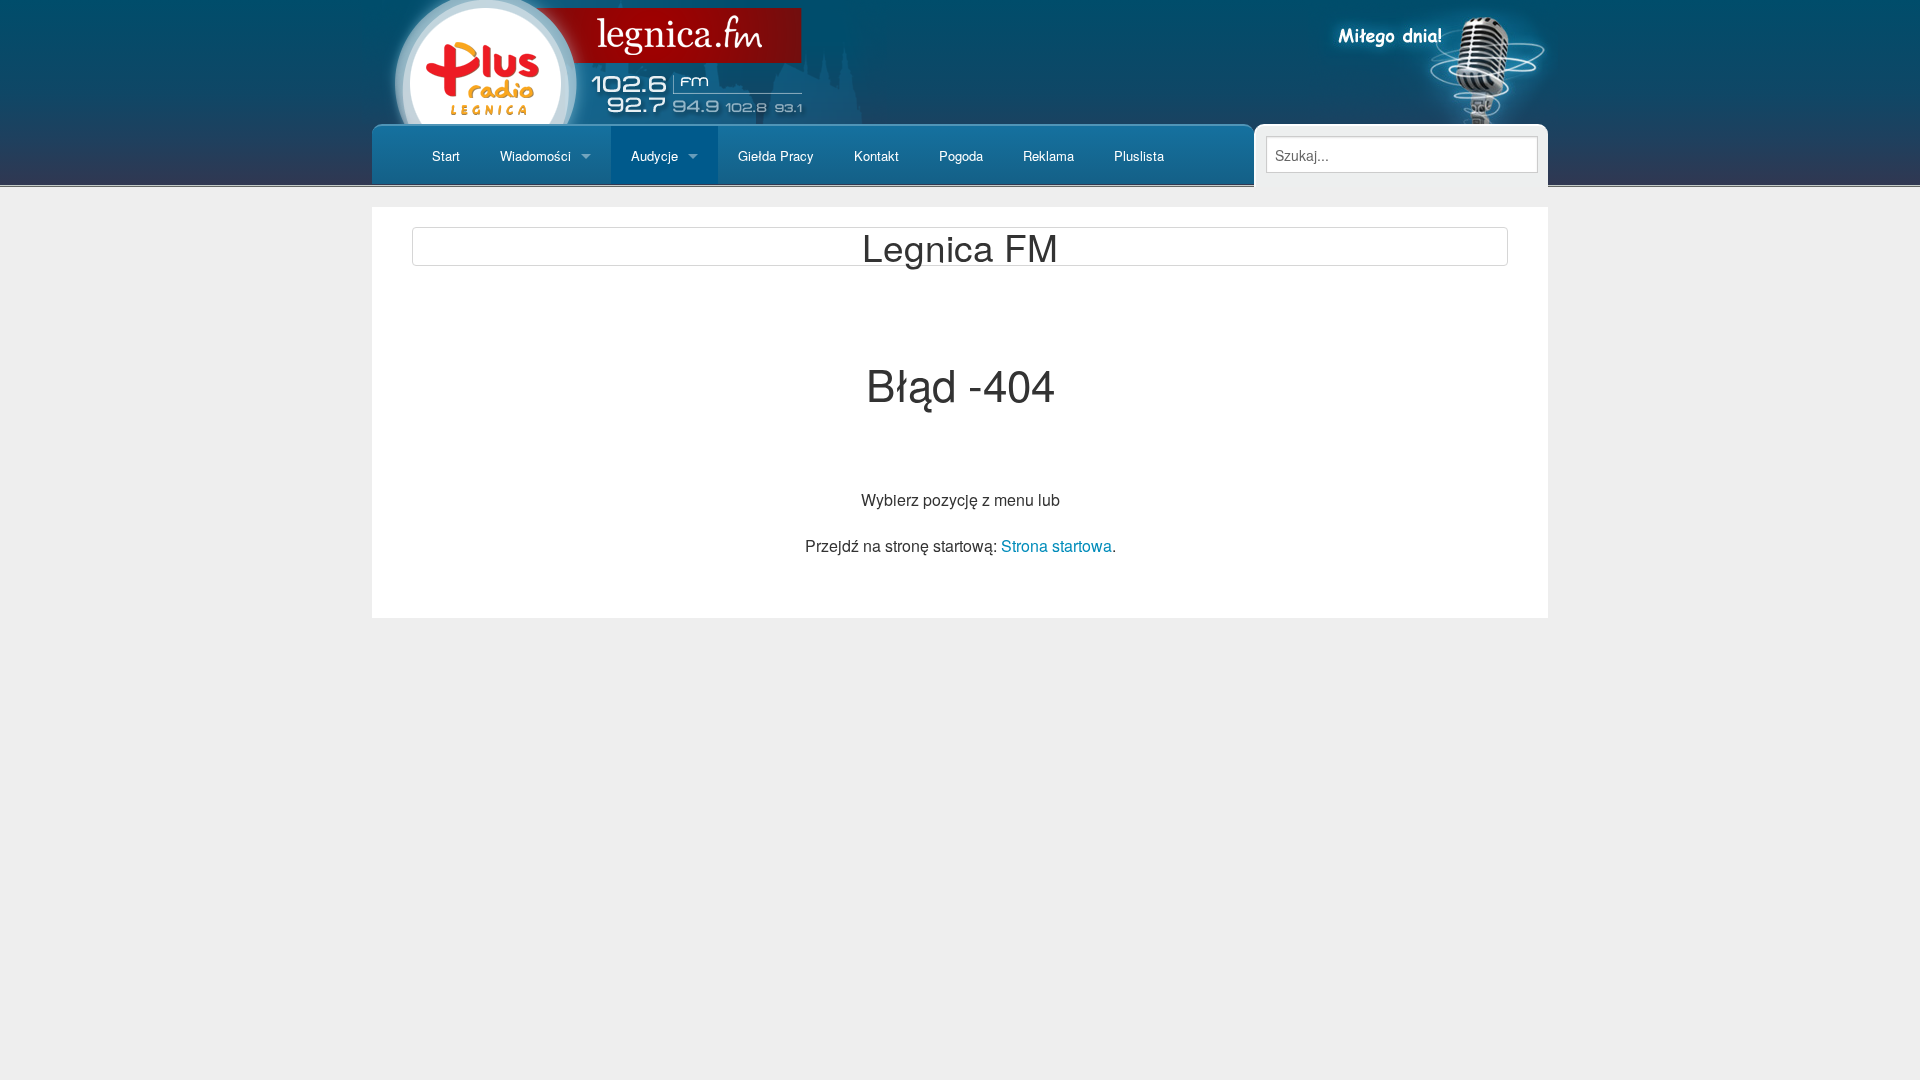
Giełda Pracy (776, 155)
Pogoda (961, 155)
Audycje (654, 155)
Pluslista (1139, 155)
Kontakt (876, 155)
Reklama (1048, 155)
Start (446, 155)
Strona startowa (1056, 545)
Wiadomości (535, 155)
